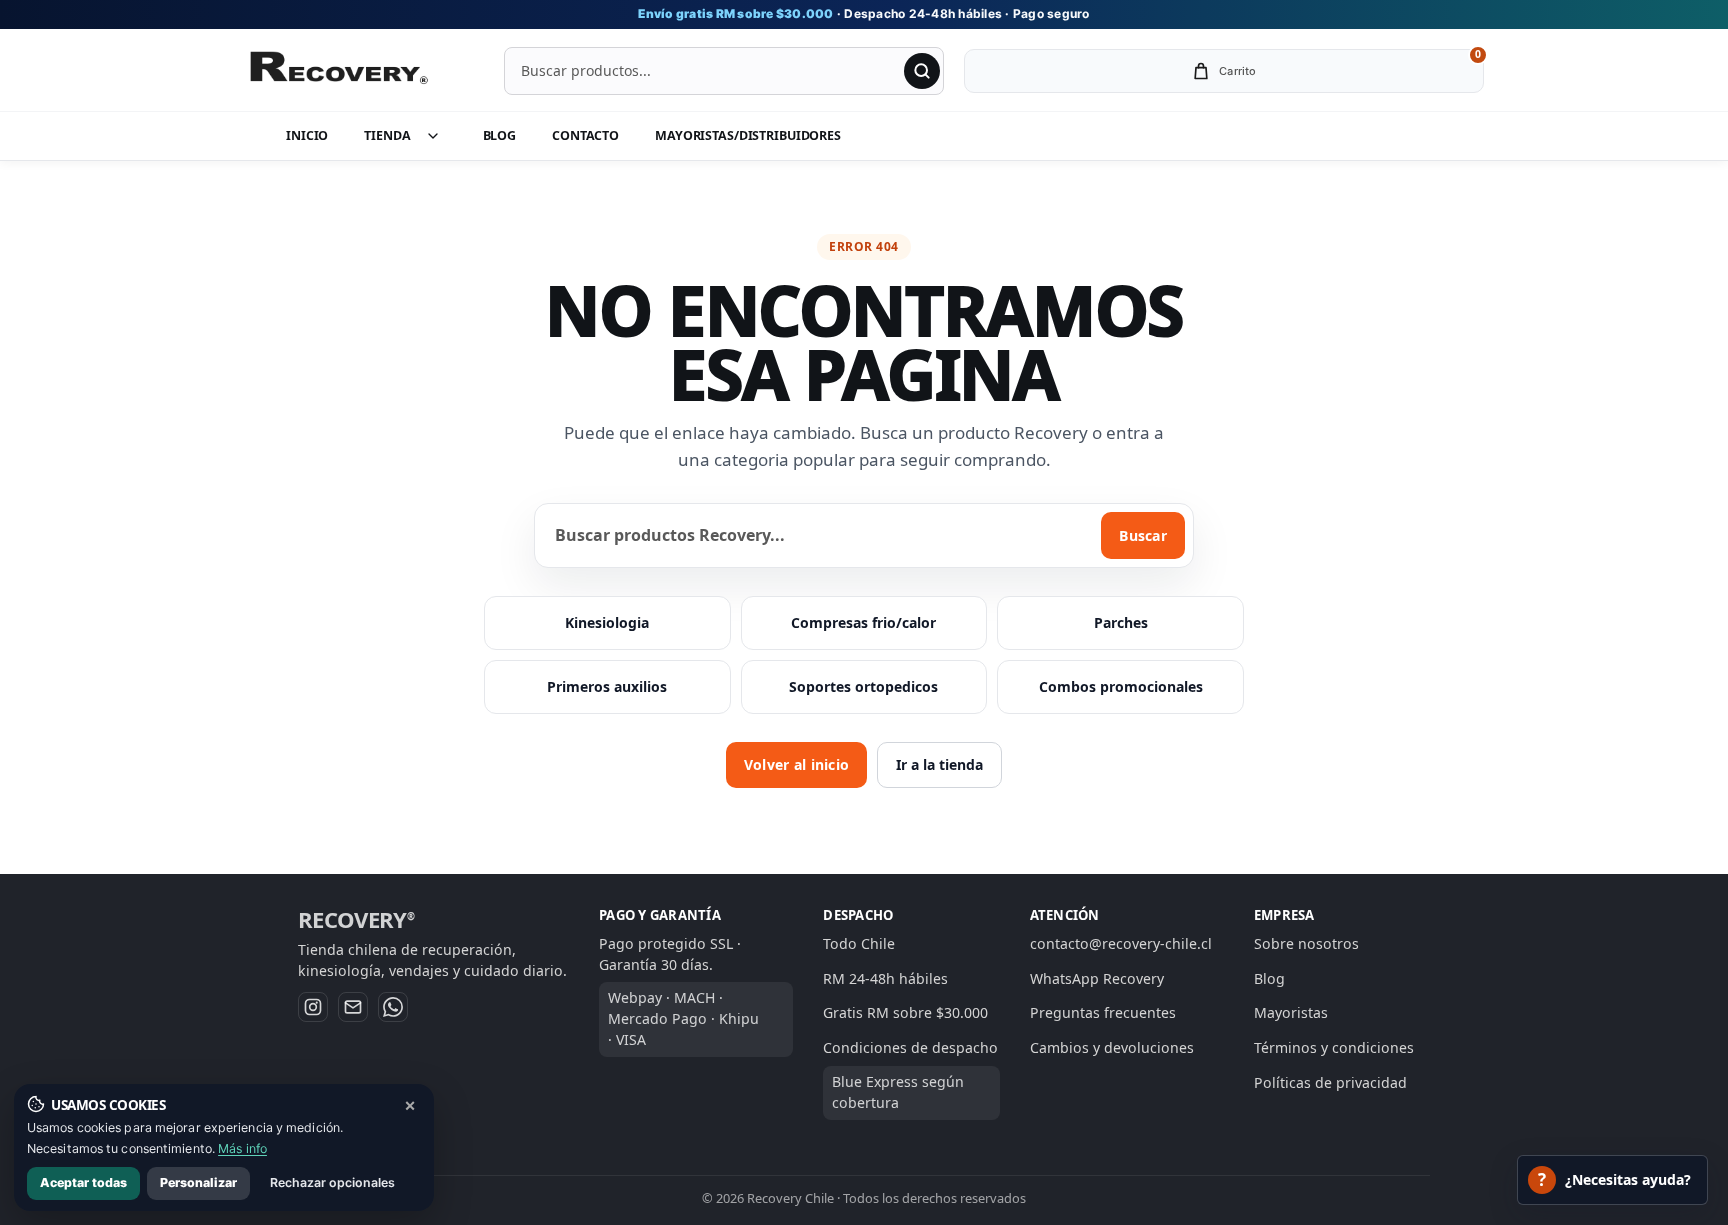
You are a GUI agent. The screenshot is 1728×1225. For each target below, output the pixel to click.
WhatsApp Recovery (1097, 978)
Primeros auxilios (607, 686)
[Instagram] (313, 1007)
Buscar (1143, 535)
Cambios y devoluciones (1112, 1047)
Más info (242, 1148)
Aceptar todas (83, 1182)
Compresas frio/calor (863, 622)
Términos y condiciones (1334, 1047)
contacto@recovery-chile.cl (1121, 943)
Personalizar (198, 1182)
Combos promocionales (1121, 686)
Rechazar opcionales (332, 1182)
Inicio (307, 135)
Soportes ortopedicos (863, 686)
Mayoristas (1291, 1013)
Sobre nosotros (1306, 943)
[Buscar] (922, 71)
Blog (500, 135)
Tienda (387, 135)
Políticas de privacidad (1330, 1082)
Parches (1121, 622)
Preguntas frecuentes (1103, 1013)
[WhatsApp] (393, 1007)
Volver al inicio (796, 764)
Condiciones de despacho (910, 1047)
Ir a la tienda (939, 764)
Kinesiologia (607, 622)
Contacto (585, 135)
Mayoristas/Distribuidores (748, 135)
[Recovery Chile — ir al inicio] (338, 71)
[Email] (353, 1007)
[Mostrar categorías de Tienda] (443, 136)
